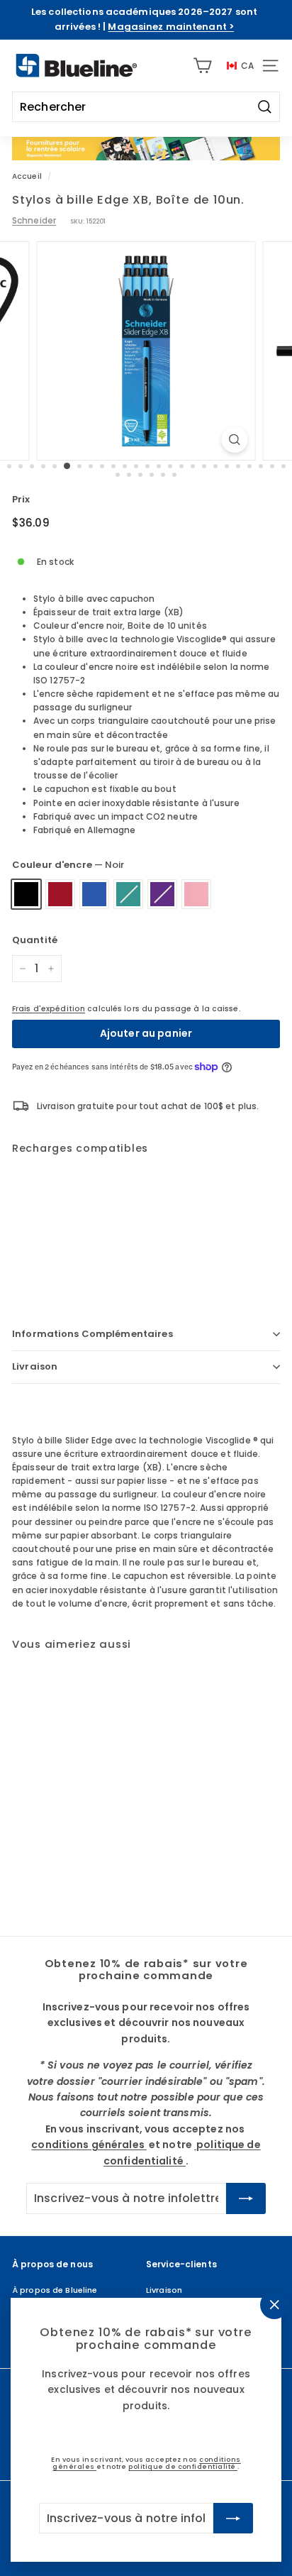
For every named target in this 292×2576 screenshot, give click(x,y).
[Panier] (202, 66)
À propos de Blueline (55, 2290)
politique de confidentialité (183, 2466)
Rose (196, 894)
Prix (21, 499)
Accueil (27, 176)
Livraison (35, 1366)
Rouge (60, 894)
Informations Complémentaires (92, 1334)
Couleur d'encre (68, 865)
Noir (26, 894)
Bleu (94, 894)
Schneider (34, 220)
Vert (128, 894)
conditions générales (89, 2145)
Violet (162, 894)
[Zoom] (234, 440)
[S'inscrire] (233, 2518)
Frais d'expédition (49, 1009)
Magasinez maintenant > (171, 27)
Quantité (35, 940)
